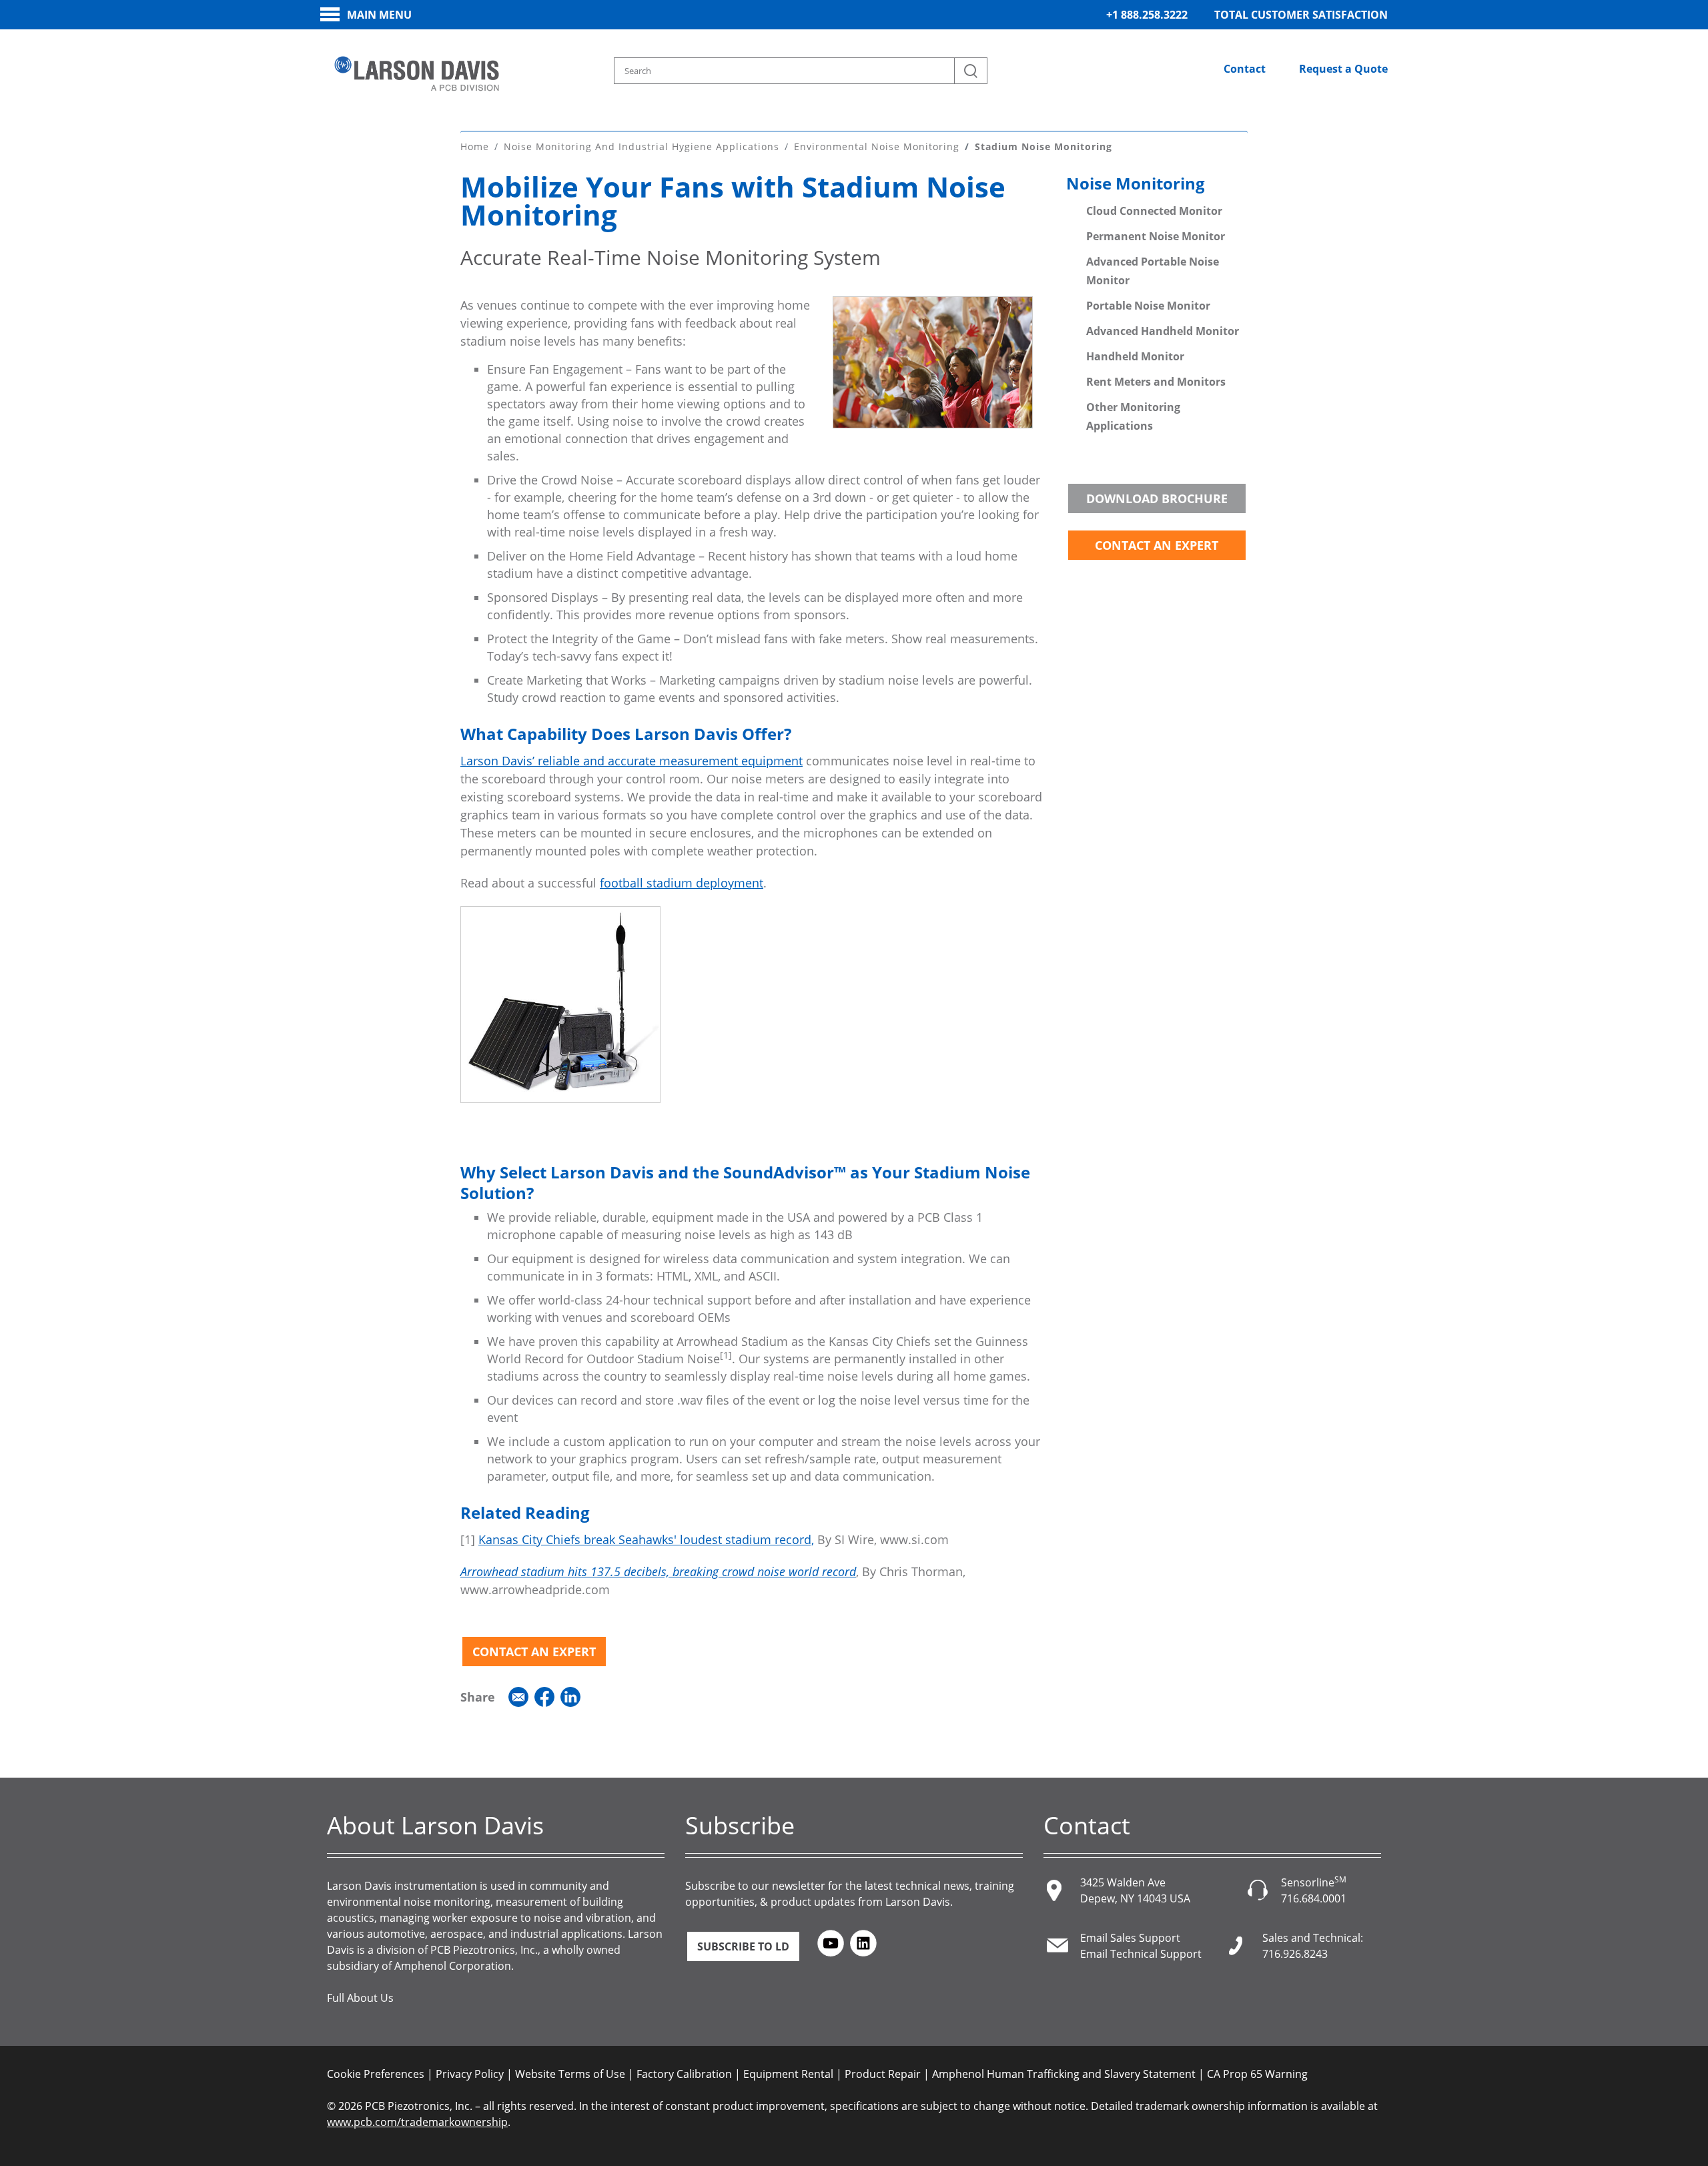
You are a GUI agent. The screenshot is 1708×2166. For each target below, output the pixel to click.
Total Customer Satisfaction (1301, 15)
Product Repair (883, 2074)
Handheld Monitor (1135, 356)
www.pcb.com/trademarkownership (417, 2122)
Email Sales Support (1130, 1938)
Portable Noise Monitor (1148, 306)
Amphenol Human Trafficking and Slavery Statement (1064, 2074)
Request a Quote (1343, 69)
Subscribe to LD (743, 1946)
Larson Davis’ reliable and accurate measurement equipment (631, 761)
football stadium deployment (682, 883)
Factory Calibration (684, 2074)
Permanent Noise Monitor (1156, 236)
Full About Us (360, 1998)
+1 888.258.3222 (1147, 15)
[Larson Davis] (417, 74)
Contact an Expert (534, 1652)
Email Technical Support (1141, 1954)
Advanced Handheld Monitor (1163, 331)
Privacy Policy (470, 2074)
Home (475, 146)
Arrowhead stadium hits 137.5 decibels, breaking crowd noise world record (658, 1571)
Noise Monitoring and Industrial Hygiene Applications (642, 146)
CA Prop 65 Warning (1257, 2074)
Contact (1245, 69)
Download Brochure (1157, 498)
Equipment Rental (788, 2074)
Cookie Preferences (376, 2074)
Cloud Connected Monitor (1154, 211)
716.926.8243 (1295, 1954)
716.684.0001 (1314, 1898)
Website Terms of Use (570, 2074)
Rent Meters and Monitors (1156, 382)
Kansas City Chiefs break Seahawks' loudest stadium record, (646, 1539)
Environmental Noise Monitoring (877, 146)
